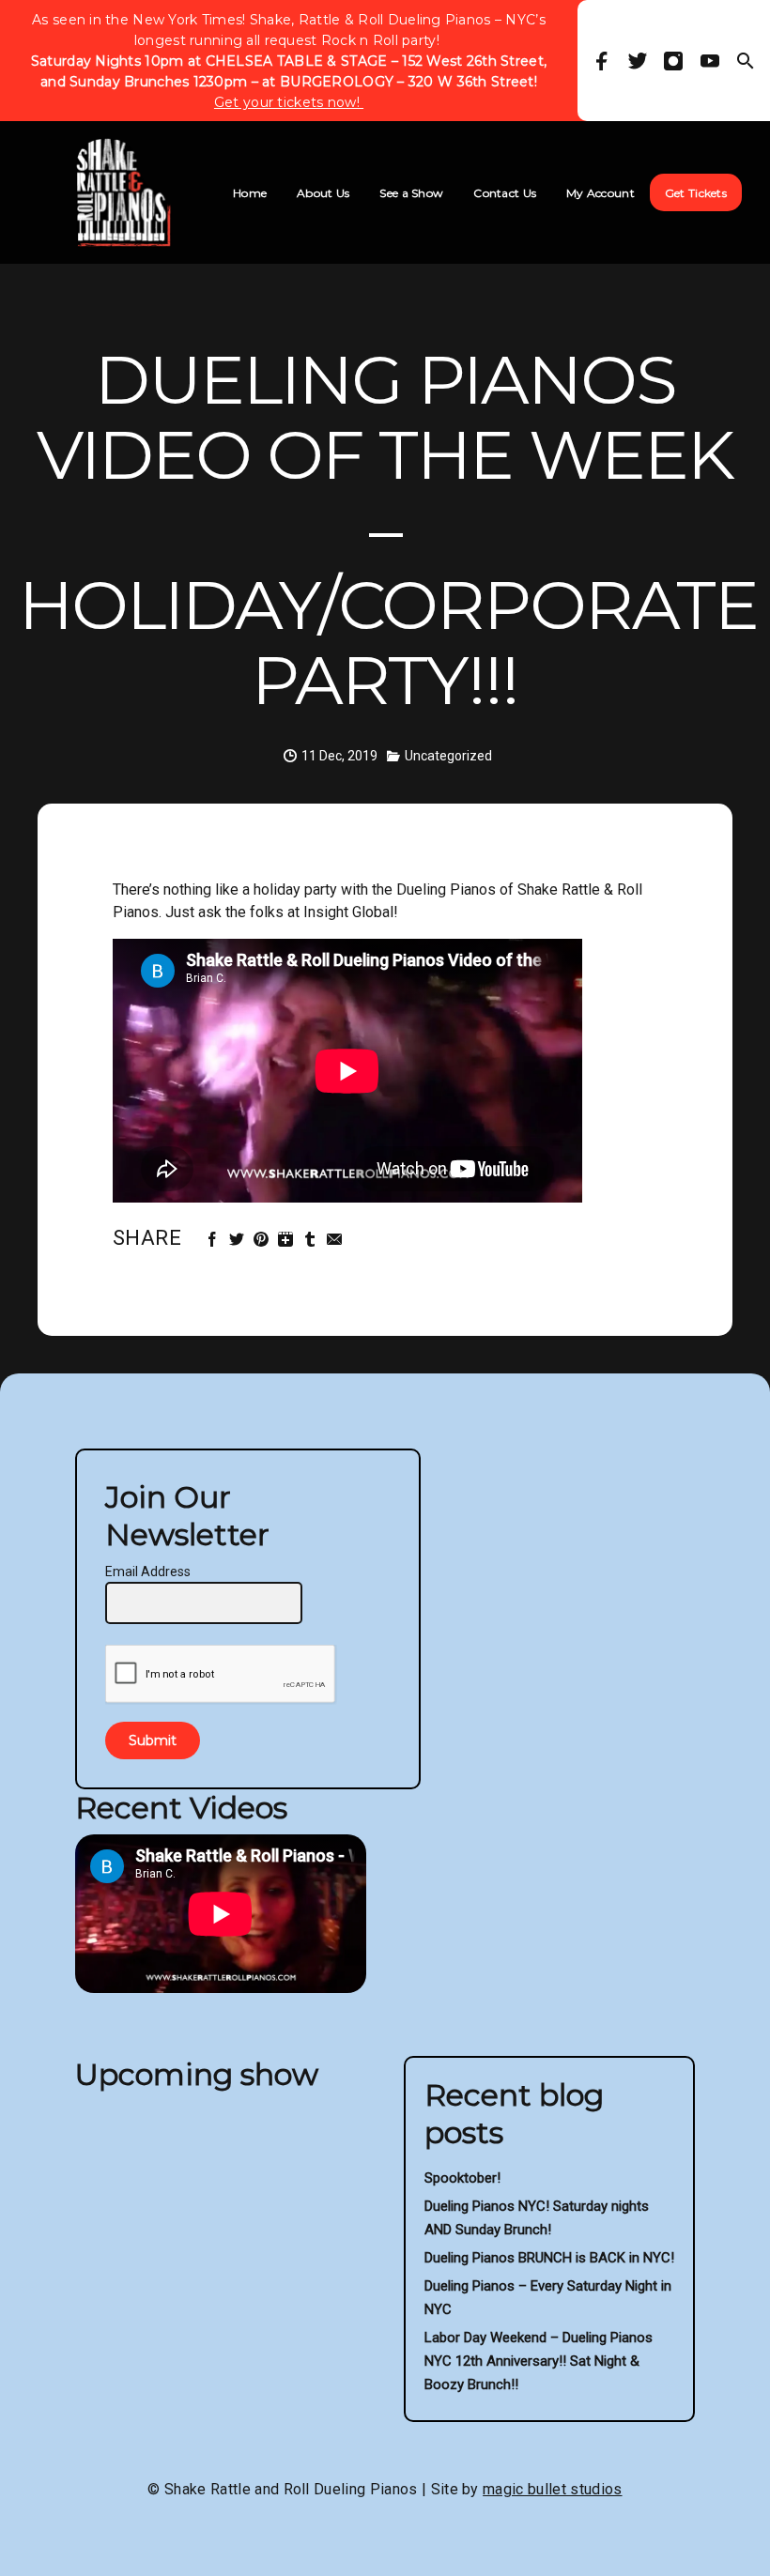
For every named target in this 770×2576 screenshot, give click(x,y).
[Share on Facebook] (215, 1240)
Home (250, 193)
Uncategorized (448, 756)
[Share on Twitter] (239, 1240)
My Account (601, 193)
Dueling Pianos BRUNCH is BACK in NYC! (549, 2258)
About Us (323, 193)
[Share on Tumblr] (312, 1240)
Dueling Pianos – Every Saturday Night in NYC (548, 2298)
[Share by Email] (337, 1240)
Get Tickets (696, 193)
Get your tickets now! (289, 102)
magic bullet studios (552, 2489)
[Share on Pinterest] (263, 1240)
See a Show (411, 193)
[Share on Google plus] (288, 1240)
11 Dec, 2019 (339, 756)
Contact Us (505, 193)
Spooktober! (462, 2178)
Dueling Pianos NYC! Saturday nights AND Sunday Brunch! (537, 2218)
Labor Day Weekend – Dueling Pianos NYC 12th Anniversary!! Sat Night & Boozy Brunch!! (539, 2361)
